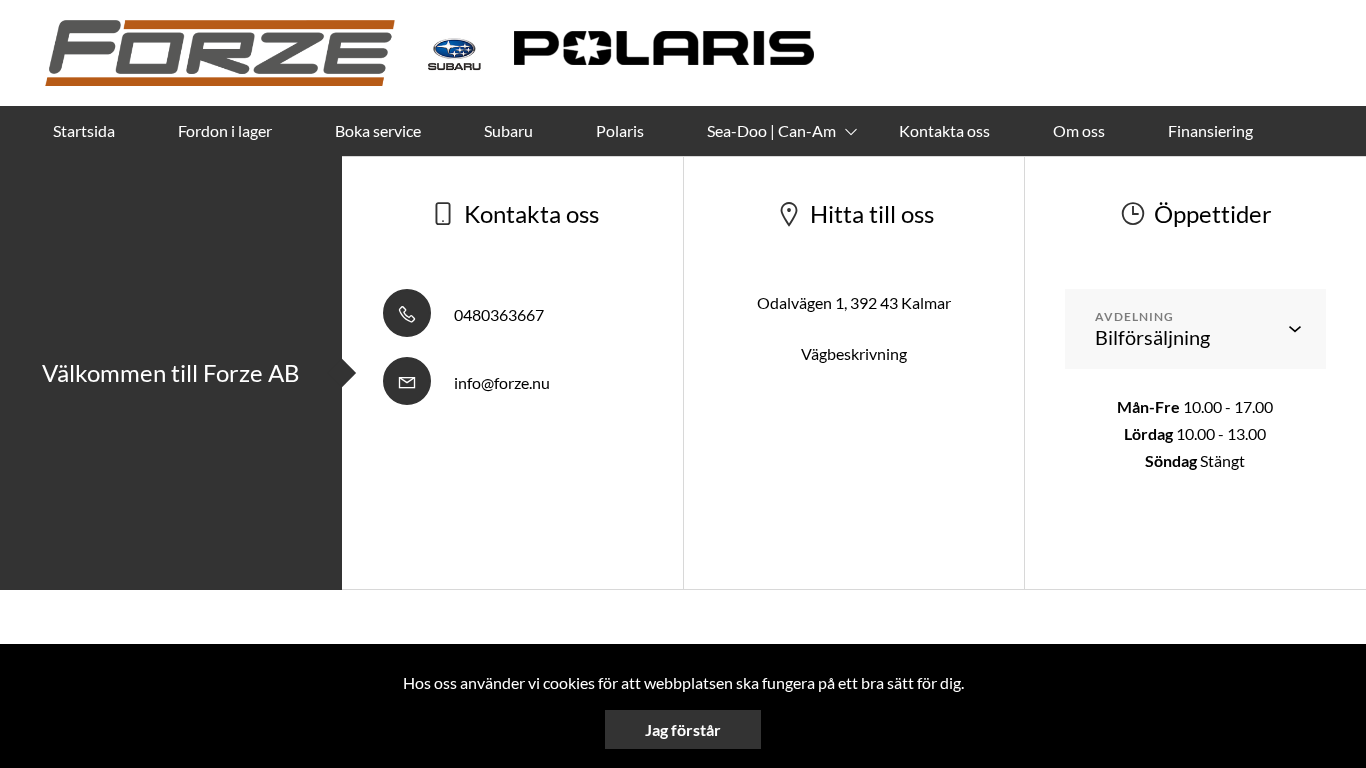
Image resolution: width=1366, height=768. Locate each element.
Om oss (1079, 130)
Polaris (620, 130)
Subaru (508, 130)
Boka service (378, 130)
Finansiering (1210, 130)
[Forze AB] (220, 53)
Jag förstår (683, 729)
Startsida (84, 130)
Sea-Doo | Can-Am (771, 130)
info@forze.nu (500, 382)
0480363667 (497, 314)
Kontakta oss (944, 130)
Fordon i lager (225, 130)
